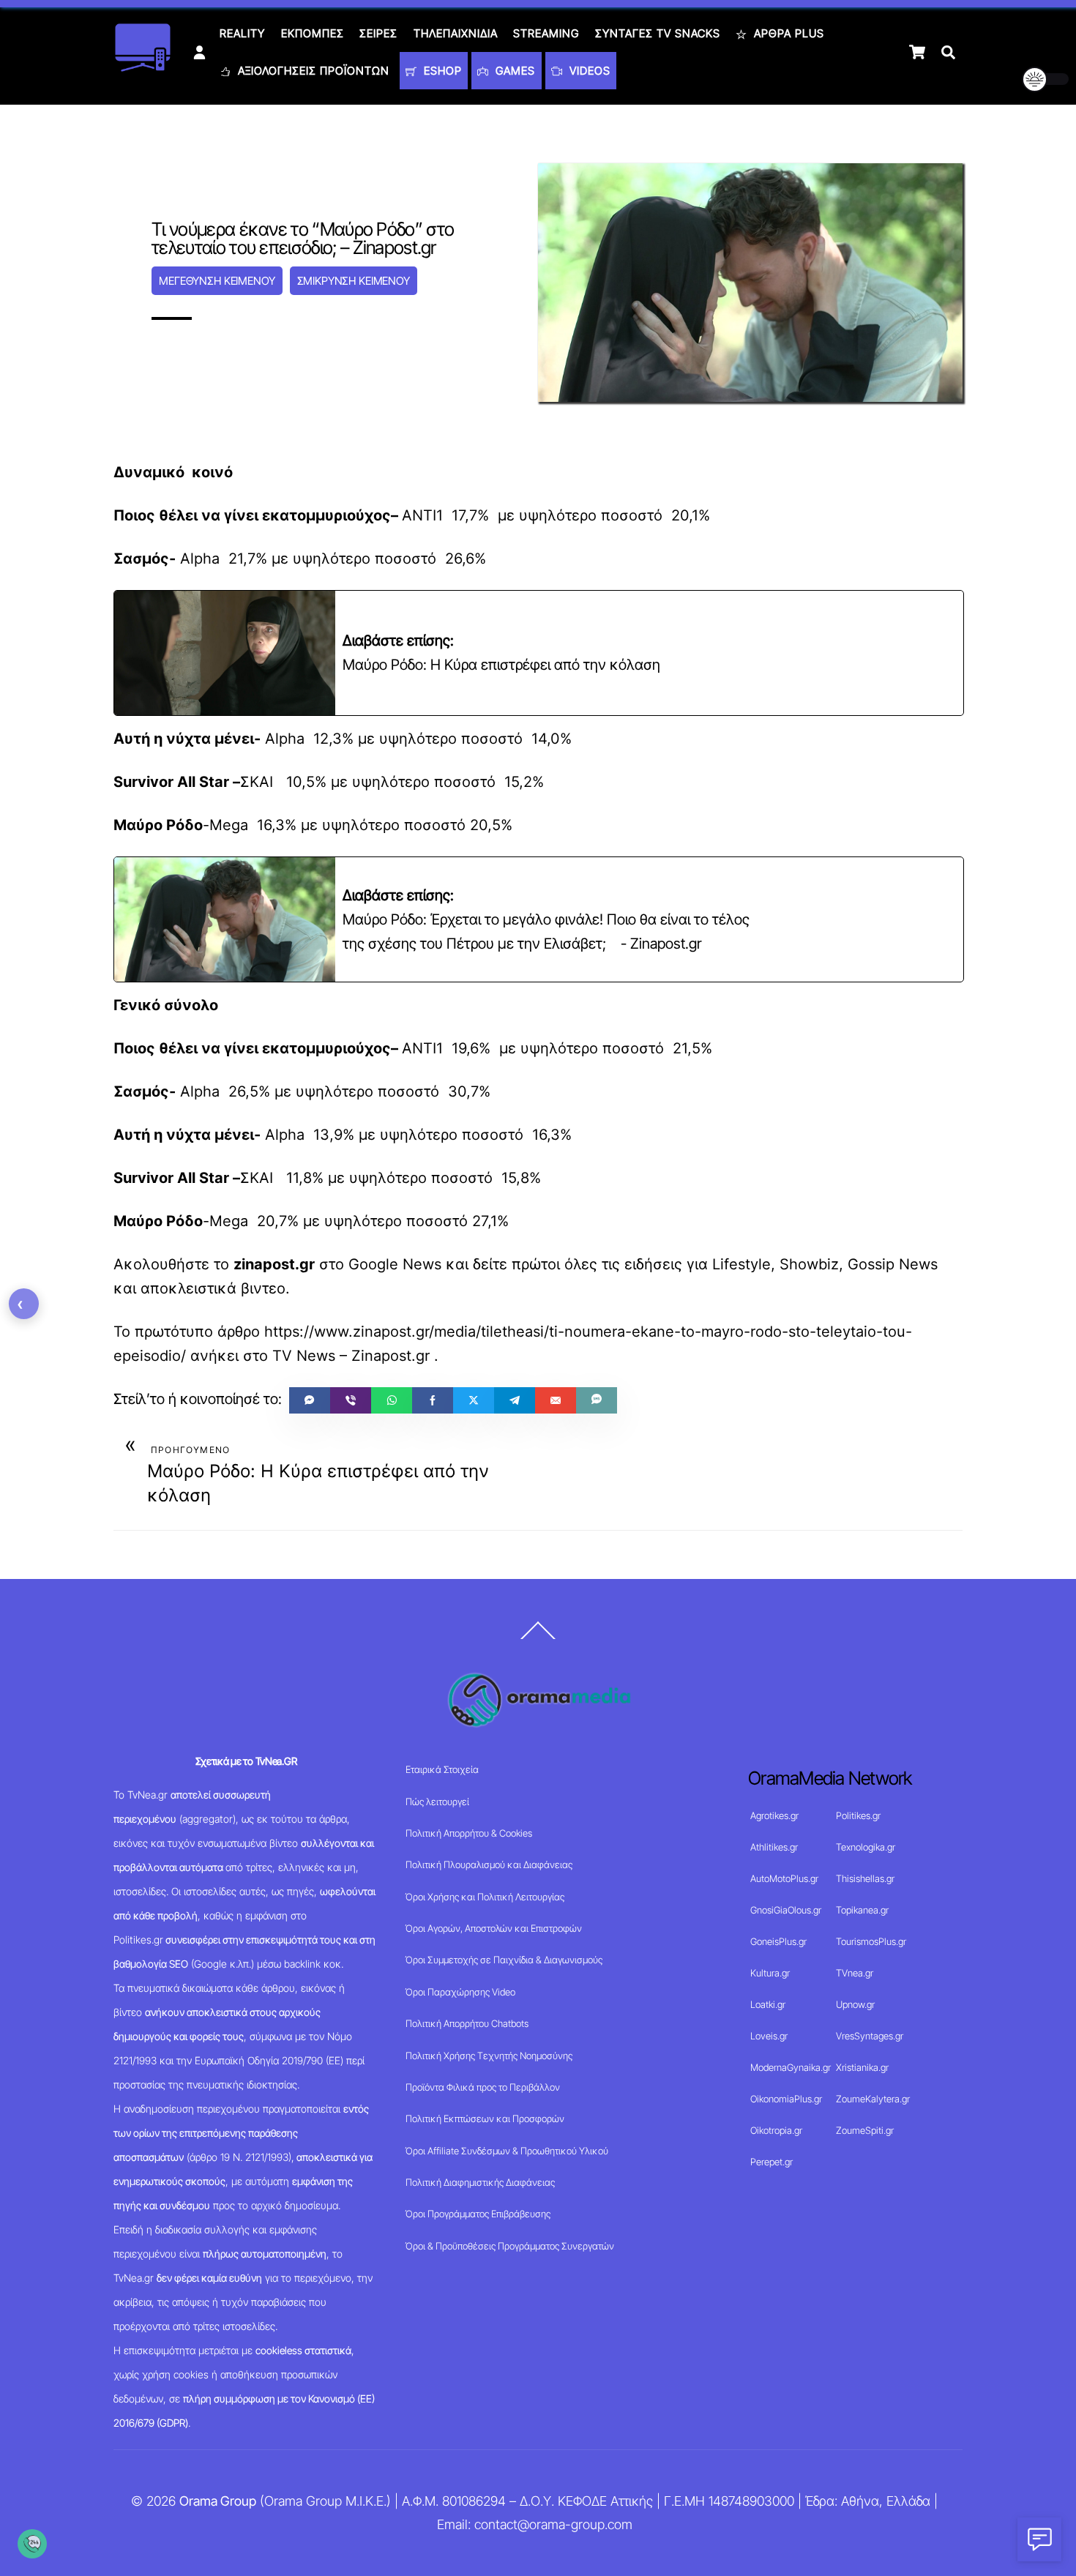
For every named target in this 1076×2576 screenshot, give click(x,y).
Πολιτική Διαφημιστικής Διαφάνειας (480, 2182)
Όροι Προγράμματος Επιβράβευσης (478, 2214)
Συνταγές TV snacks (658, 33)
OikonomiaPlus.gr (786, 2099)
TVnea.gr (855, 1973)
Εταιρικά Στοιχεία (442, 1769)
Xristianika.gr (862, 2067)
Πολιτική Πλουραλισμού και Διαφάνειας (489, 1864)
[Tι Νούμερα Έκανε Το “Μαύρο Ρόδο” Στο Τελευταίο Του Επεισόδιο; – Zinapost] (597, 1400)
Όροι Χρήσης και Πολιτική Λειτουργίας (485, 1897)
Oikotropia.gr (776, 2130)
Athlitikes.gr (774, 1847)
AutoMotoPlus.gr (784, 1878)
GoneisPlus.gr (778, 1941)
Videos (588, 71)
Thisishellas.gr (865, 1878)
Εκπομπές (313, 33)
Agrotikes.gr (774, 1815)
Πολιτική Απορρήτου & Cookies (469, 1833)
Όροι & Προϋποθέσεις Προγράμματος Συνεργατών (510, 2246)
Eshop (441, 71)
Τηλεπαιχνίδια (456, 33)
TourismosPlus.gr (871, 1941)
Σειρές (378, 33)
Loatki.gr (768, 2004)
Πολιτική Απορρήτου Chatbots (467, 2023)
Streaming (546, 33)
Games (513, 71)
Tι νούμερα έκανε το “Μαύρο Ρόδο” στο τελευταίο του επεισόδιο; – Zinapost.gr (303, 238)
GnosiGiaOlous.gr (786, 1910)
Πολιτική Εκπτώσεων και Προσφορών (485, 2118)
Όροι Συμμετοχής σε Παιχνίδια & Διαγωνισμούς (504, 1960)
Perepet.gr (771, 2162)
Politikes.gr (858, 1815)
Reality (242, 33)
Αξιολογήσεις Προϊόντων (312, 71)
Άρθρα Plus (787, 33)
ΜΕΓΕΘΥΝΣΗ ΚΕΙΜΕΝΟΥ (217, 281)
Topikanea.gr (862, 1910)
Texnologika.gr (866, 1847)
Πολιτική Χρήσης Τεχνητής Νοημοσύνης (489, 2056)
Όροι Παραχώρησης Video (460, 1992)
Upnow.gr (855, 2004)
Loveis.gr (769, 2036)
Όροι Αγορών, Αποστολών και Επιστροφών (494, 1928)
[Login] (199, 52)
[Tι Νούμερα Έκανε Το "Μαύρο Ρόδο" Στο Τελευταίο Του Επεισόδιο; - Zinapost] (917, 52)
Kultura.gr (770, 1973)
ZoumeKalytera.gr (873, 2099)
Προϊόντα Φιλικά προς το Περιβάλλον (483, 2087)
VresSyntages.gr (870, 2036)
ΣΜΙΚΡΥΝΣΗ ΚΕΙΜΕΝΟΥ (354, 281)
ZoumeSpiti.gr (865, 2130)
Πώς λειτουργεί (437, 1802)
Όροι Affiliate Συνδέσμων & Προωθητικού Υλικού (507, 2151)
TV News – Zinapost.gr (351, 1356)
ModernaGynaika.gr (791, 2067)
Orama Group (218, 2501)
